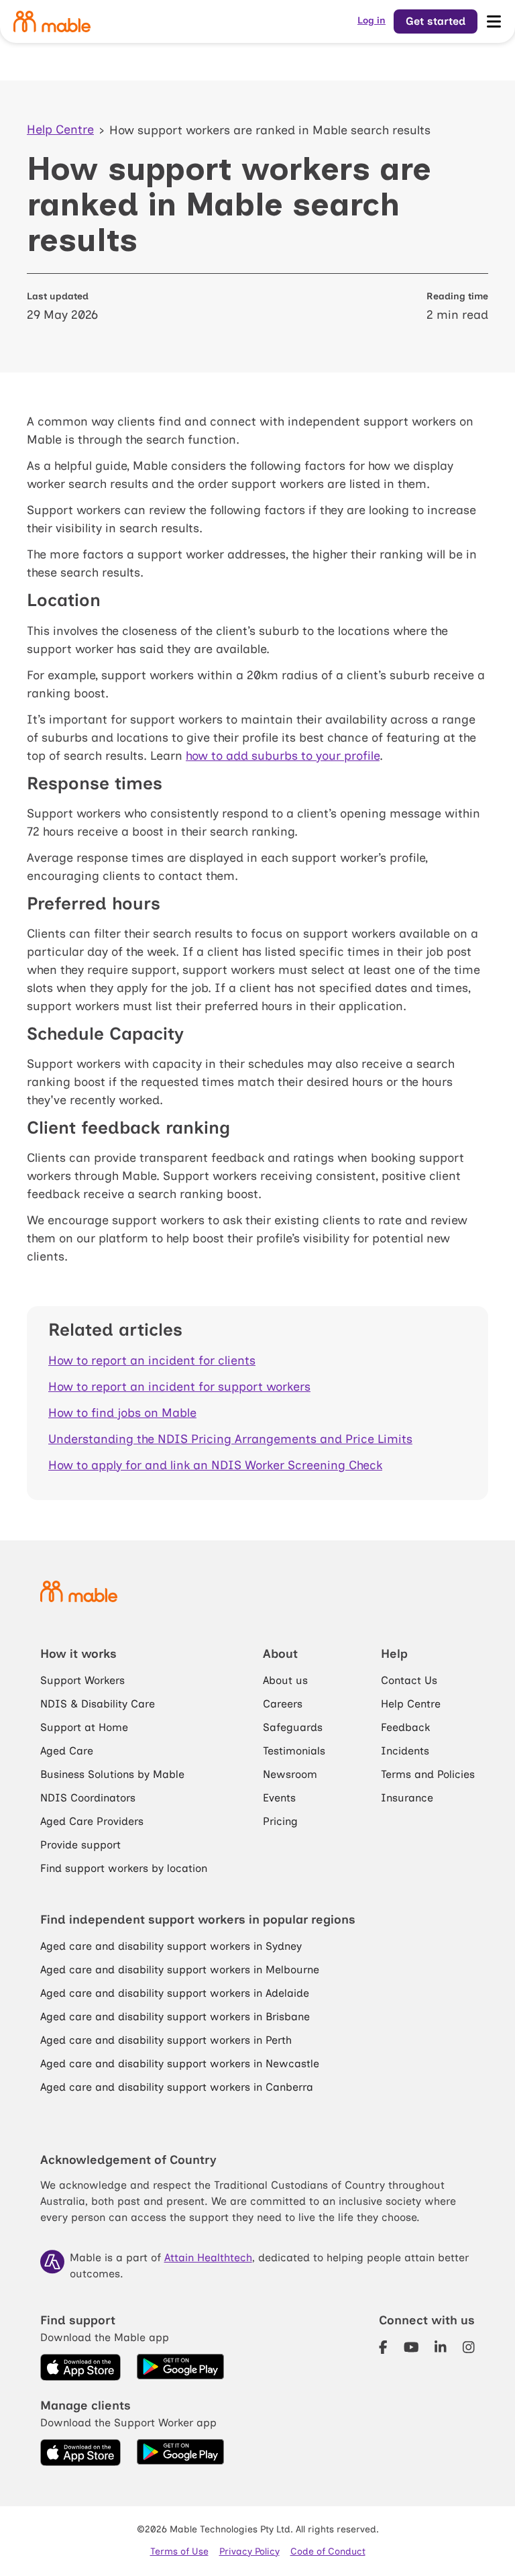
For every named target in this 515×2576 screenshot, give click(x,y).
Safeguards (293, 1727)
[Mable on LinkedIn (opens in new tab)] (441, 2348)
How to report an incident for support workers (179, 1387)
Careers (283, 1704)
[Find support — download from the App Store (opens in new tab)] (80, 2367)
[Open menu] (494, 21)
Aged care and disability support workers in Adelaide (175, 1993)
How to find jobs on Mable (122, 1413)
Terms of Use (179, 2552)
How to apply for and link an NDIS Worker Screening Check (215, 1465)
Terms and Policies (428, 1774)
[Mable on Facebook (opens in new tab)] (383, 2348)
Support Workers (82, 1680)
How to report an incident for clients (152, 1360)
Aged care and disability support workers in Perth (166, 2040)
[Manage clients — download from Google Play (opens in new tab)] (180, 2453)
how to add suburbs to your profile (283, 756)
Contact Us (409, 1680)
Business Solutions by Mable (112, 1774)
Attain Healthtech (208, 2258)
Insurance (407, 1798)
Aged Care (67, 1751)
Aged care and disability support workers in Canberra (177, 2087)
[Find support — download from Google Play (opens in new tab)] (180, 2367)
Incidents (405, 1751)
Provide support (80, 1845)
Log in (371, 20)
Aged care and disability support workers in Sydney (171, 1946)
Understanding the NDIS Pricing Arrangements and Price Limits (230, 1439)
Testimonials (294, 1751)
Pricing (280, 1821)
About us (285, 1680)
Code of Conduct (328, 2552)
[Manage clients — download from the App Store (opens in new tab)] (80, 2453)
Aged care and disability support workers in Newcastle (180, 2064)
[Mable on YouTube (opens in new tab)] (411, 2348)
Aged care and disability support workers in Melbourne (180, 1970)
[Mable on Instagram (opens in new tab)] (469, 2348)
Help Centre (60, 130)
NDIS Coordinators (88, 1798)
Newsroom (290, 1774)
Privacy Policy (249, 2552)
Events (279, 1798)
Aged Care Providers (92, 1821)
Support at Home (84, 1727)
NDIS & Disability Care (98, 1704)
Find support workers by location (124, 1868)
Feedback (405, 1727)
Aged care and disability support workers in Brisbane (175, 2017)
